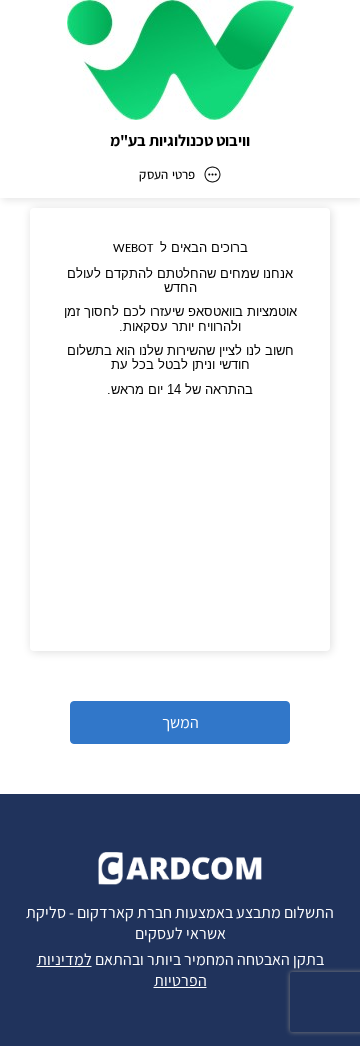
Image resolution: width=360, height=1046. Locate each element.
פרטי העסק (167, 174)
